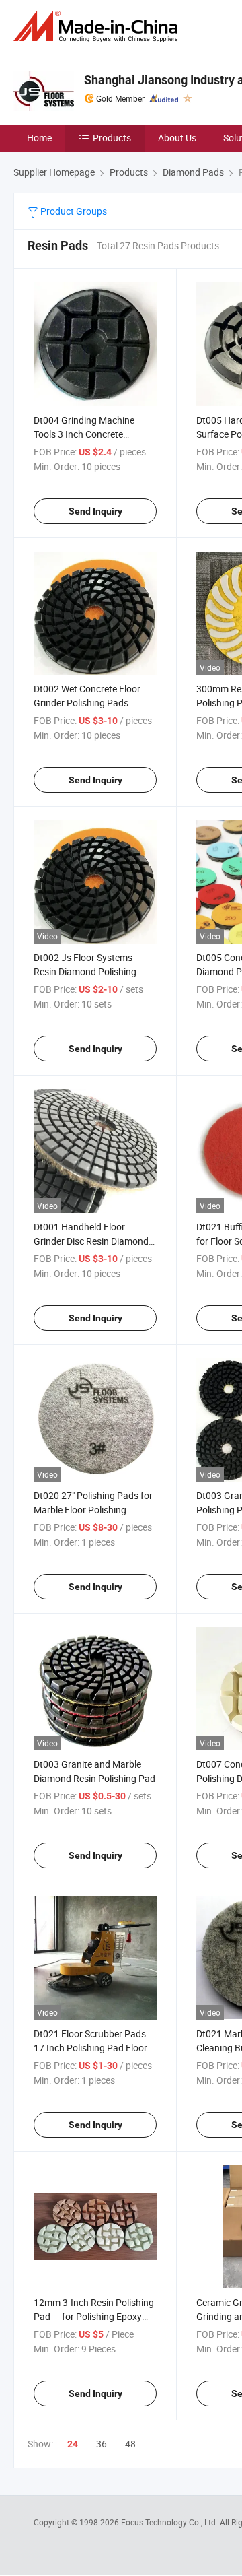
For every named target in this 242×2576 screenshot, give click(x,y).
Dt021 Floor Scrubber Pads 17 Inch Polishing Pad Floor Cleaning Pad (90, 2048)
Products (112, 138)
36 (102, 2444)
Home (39, 138)
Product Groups (73, 211)
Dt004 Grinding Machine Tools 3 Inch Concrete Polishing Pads (84, 434)
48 (130, 2444)
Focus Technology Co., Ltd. (170, 2522)
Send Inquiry (95, 511)
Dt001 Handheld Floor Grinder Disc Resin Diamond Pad (91, 1241)
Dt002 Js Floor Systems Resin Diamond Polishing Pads (85, 971)
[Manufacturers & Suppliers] (98, 27)
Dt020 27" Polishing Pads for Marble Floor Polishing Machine (93, 1510)
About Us (177, 138)
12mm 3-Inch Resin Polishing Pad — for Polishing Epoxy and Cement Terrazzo (94, 2316)
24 (73, 2444)
